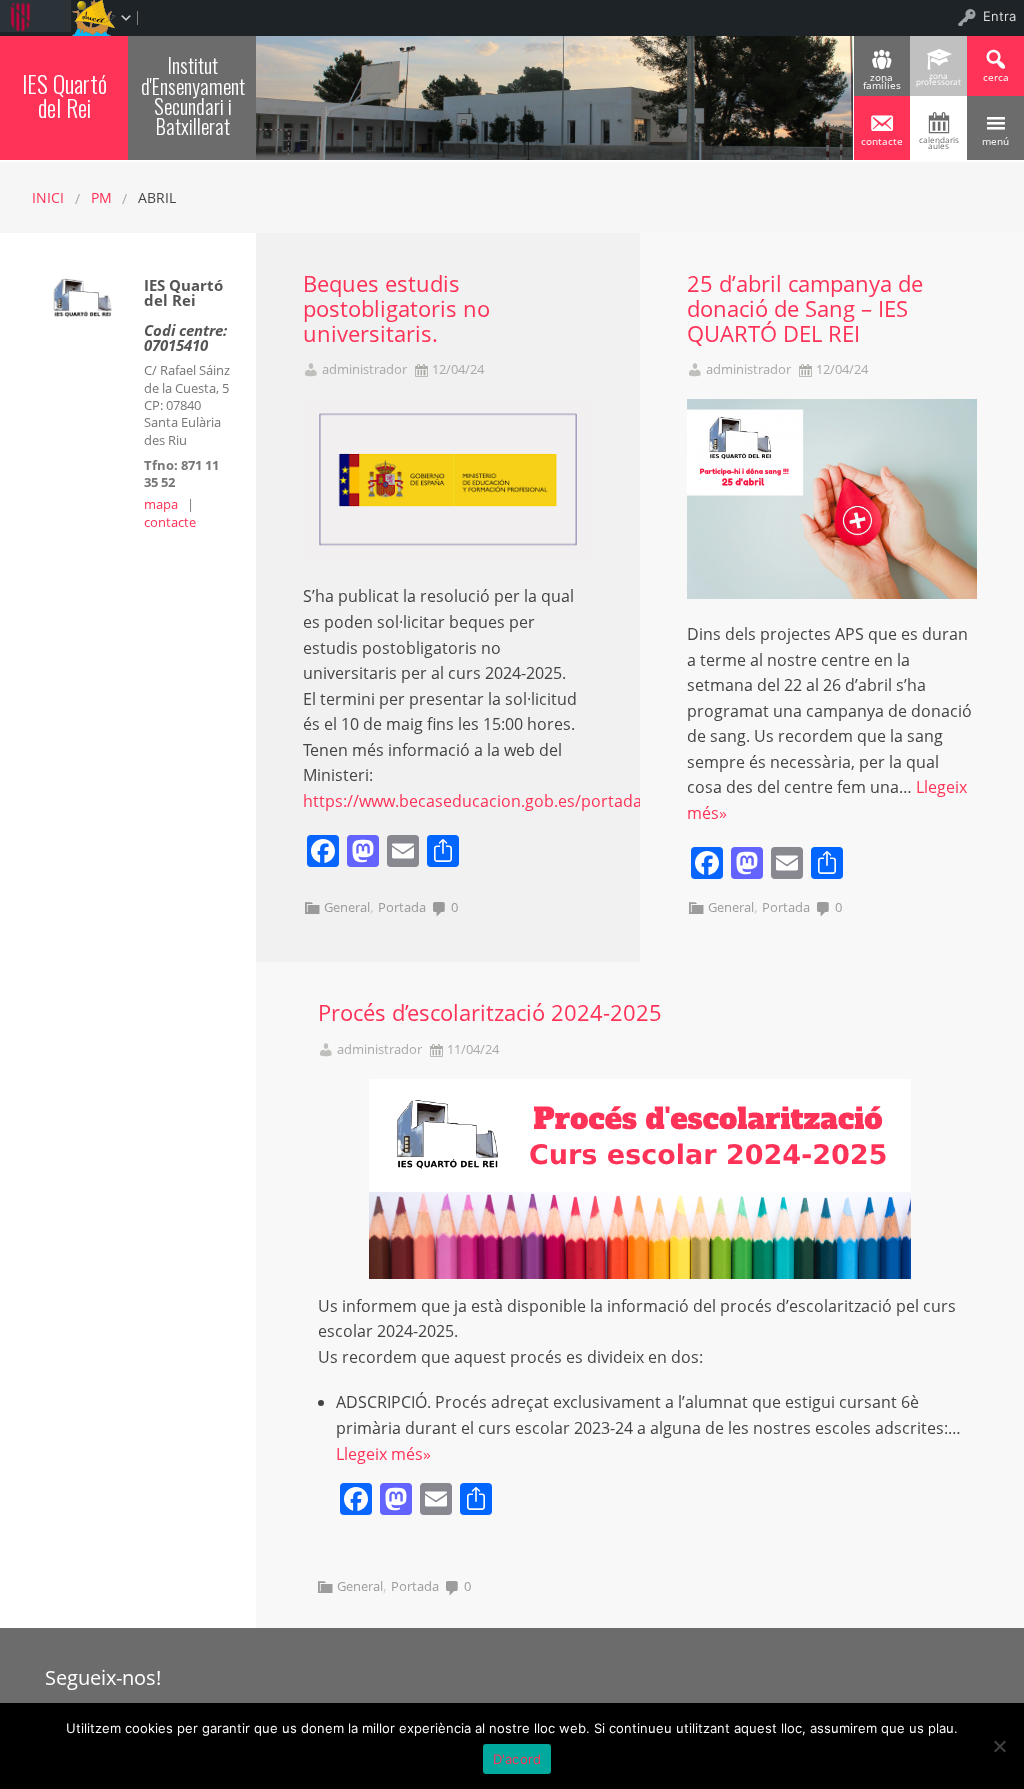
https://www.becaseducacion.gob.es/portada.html (492, 801)
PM (101, 197)
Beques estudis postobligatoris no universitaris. (396, 308)
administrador (364, 369)
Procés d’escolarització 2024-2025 (490, 1012)
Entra (999, 16)
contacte (170, 522)
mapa (161, 504)
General (347, 907)
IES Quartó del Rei (64, 95)
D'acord (517, 1759)
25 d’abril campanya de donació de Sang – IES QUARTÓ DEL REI (805, 308)
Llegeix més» (383, 1454)
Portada (402, 907)
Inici (48, 197)
